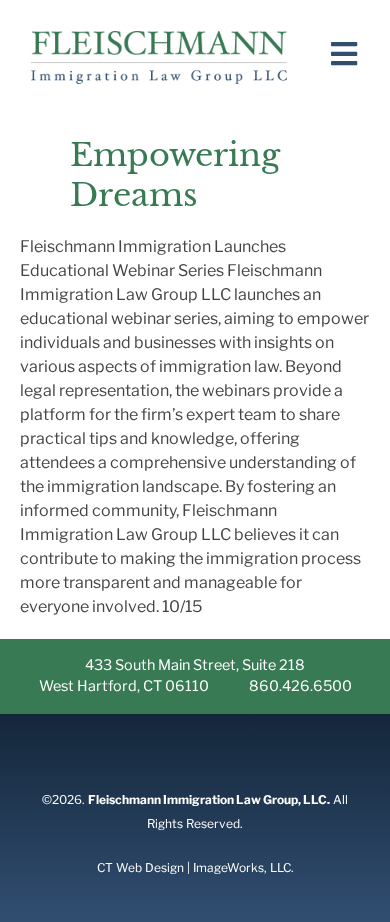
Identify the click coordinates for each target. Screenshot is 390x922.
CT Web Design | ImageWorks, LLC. (195, 867)
